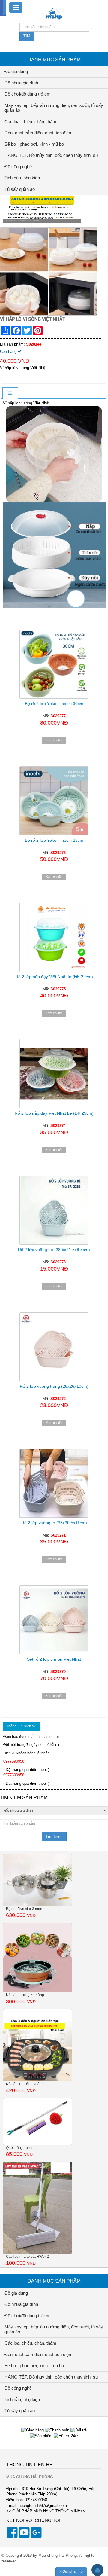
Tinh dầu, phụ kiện (22, 178)
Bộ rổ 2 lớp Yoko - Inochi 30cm (54, 704)
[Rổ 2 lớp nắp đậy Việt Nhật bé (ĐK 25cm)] (54, 1074)
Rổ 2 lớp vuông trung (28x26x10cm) (54, 1386)
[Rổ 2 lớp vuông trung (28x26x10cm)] (54, 1347)
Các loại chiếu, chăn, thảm (30, 122)
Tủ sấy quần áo (20, 189)
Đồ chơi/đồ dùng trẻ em (28, 94)
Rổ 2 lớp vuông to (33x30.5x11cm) (54, 1523)
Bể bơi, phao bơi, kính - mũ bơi (35, 144)
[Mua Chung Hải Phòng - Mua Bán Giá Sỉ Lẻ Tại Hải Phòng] (54, 13)
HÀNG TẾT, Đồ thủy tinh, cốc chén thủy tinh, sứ (51, 155)
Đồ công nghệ (18, 167)
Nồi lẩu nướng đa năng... (26, 1995)
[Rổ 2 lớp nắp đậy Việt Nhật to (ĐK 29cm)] (54, 937)
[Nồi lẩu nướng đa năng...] (37, 1957)
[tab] (10, 394)
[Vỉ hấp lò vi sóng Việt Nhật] (49, 271)
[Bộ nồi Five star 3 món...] (37, 1880)
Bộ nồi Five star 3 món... (25, 1909)
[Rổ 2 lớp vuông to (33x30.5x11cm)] (54, 1483)
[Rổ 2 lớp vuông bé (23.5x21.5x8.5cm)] (54, 1210)
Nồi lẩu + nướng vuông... (26, 2084)
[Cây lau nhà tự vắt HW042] (37, 2207)
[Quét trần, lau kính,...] (37, 2121)
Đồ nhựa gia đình (21, 83)
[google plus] (36, 2536)
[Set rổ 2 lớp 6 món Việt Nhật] (54, 1620)
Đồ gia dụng (16, 71)
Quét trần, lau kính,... (23, 2148)
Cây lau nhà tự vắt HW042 (27, 2257)
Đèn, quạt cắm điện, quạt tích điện (38, 133)
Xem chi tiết (54, 740)
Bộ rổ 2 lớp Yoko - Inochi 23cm (54, 840)
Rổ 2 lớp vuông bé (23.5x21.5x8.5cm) (54, 1250)
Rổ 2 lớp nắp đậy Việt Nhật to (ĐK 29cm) (54, 977)
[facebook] (12, 2536)
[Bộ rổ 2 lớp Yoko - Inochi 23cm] (54, 801)
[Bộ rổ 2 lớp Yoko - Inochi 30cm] (54, 658)
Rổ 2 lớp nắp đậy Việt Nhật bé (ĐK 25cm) (54, 1113)
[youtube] (24, 2536)
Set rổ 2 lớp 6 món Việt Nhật (54, 1659)
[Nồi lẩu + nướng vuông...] (37, 2045)
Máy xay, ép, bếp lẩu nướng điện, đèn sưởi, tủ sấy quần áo (54, 108)
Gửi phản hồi (73, 2571)
